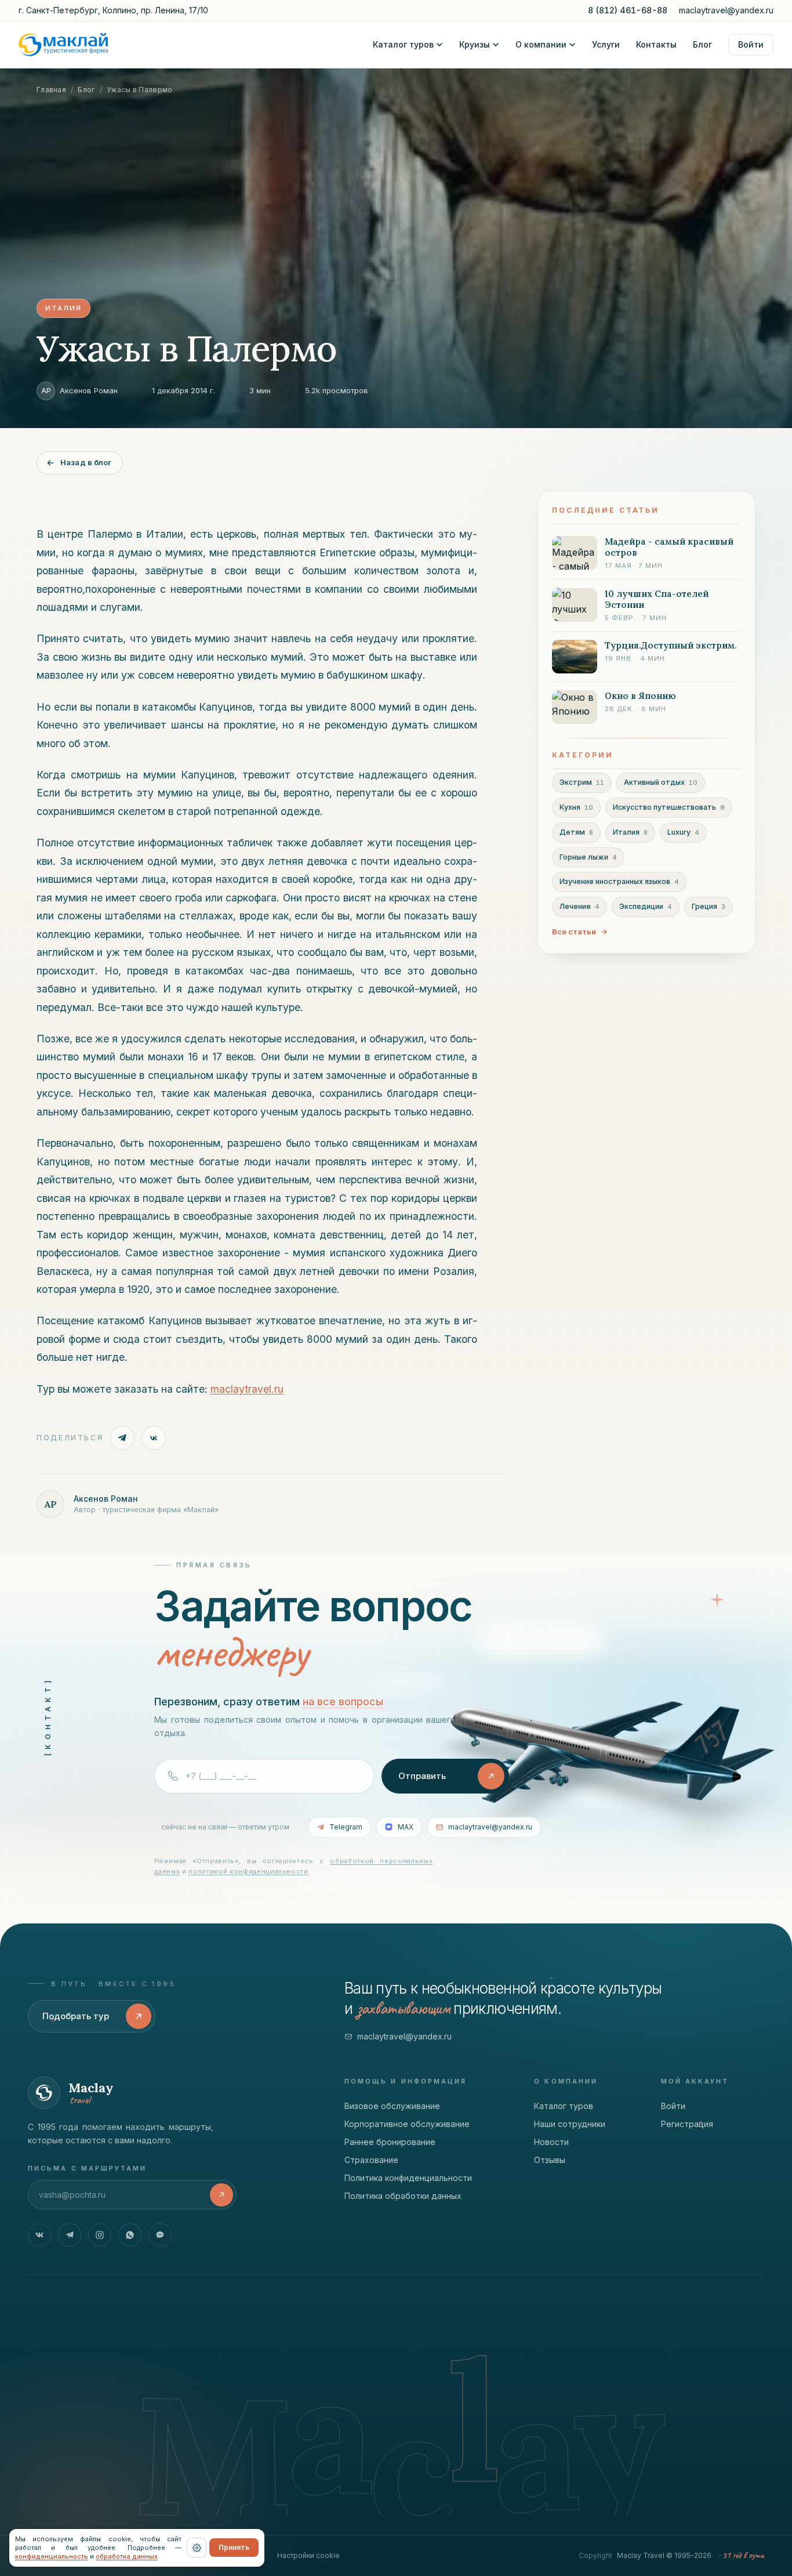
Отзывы (550, 2160)
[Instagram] (100, 2235)
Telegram (346, 1827)
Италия (630, 832)
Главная (51, 90)
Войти (751, 44)
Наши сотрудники (570, 2124)
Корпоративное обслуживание (407, 2124)
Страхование (371, 2160)
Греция (709, 906)
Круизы (475, 44)
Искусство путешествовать (669, 807)
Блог (702, 44)
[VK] (154, 1438)
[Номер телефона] (264, 1776)
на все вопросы (343, 1702)
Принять (234, 2547)
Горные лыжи (588, 856)
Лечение (580, 906)
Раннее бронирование (390, 2142)
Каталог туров (403, 44)
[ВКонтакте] (39, 2235)
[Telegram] (122, 1438)
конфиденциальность (52, 2556)
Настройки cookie (308, 2555)
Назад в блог (86, 462)
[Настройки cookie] (197, 2548)
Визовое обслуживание (392, 2106)
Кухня (576, 807)
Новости (551, 2142)
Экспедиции (646, 906)
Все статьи (574, 931)
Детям (576, 832)
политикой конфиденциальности (248, 1871)
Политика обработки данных (403, 2196)
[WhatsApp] (130, 2235)
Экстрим (582, 782)
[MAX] (160, 2235)
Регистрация (687, 2124)
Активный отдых (661, 782)
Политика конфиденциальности (408, 2178)
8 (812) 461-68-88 (628, 10)
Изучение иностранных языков (619, 881)
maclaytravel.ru (247, 1389)
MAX (406, 1827)
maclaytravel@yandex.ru (726, 10)
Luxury (683, 832)
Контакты (656, 44)
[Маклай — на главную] (63, 45)
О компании (541, 44)
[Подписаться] (221, 2195)
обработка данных (127, 2556)
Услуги (606, 44)
